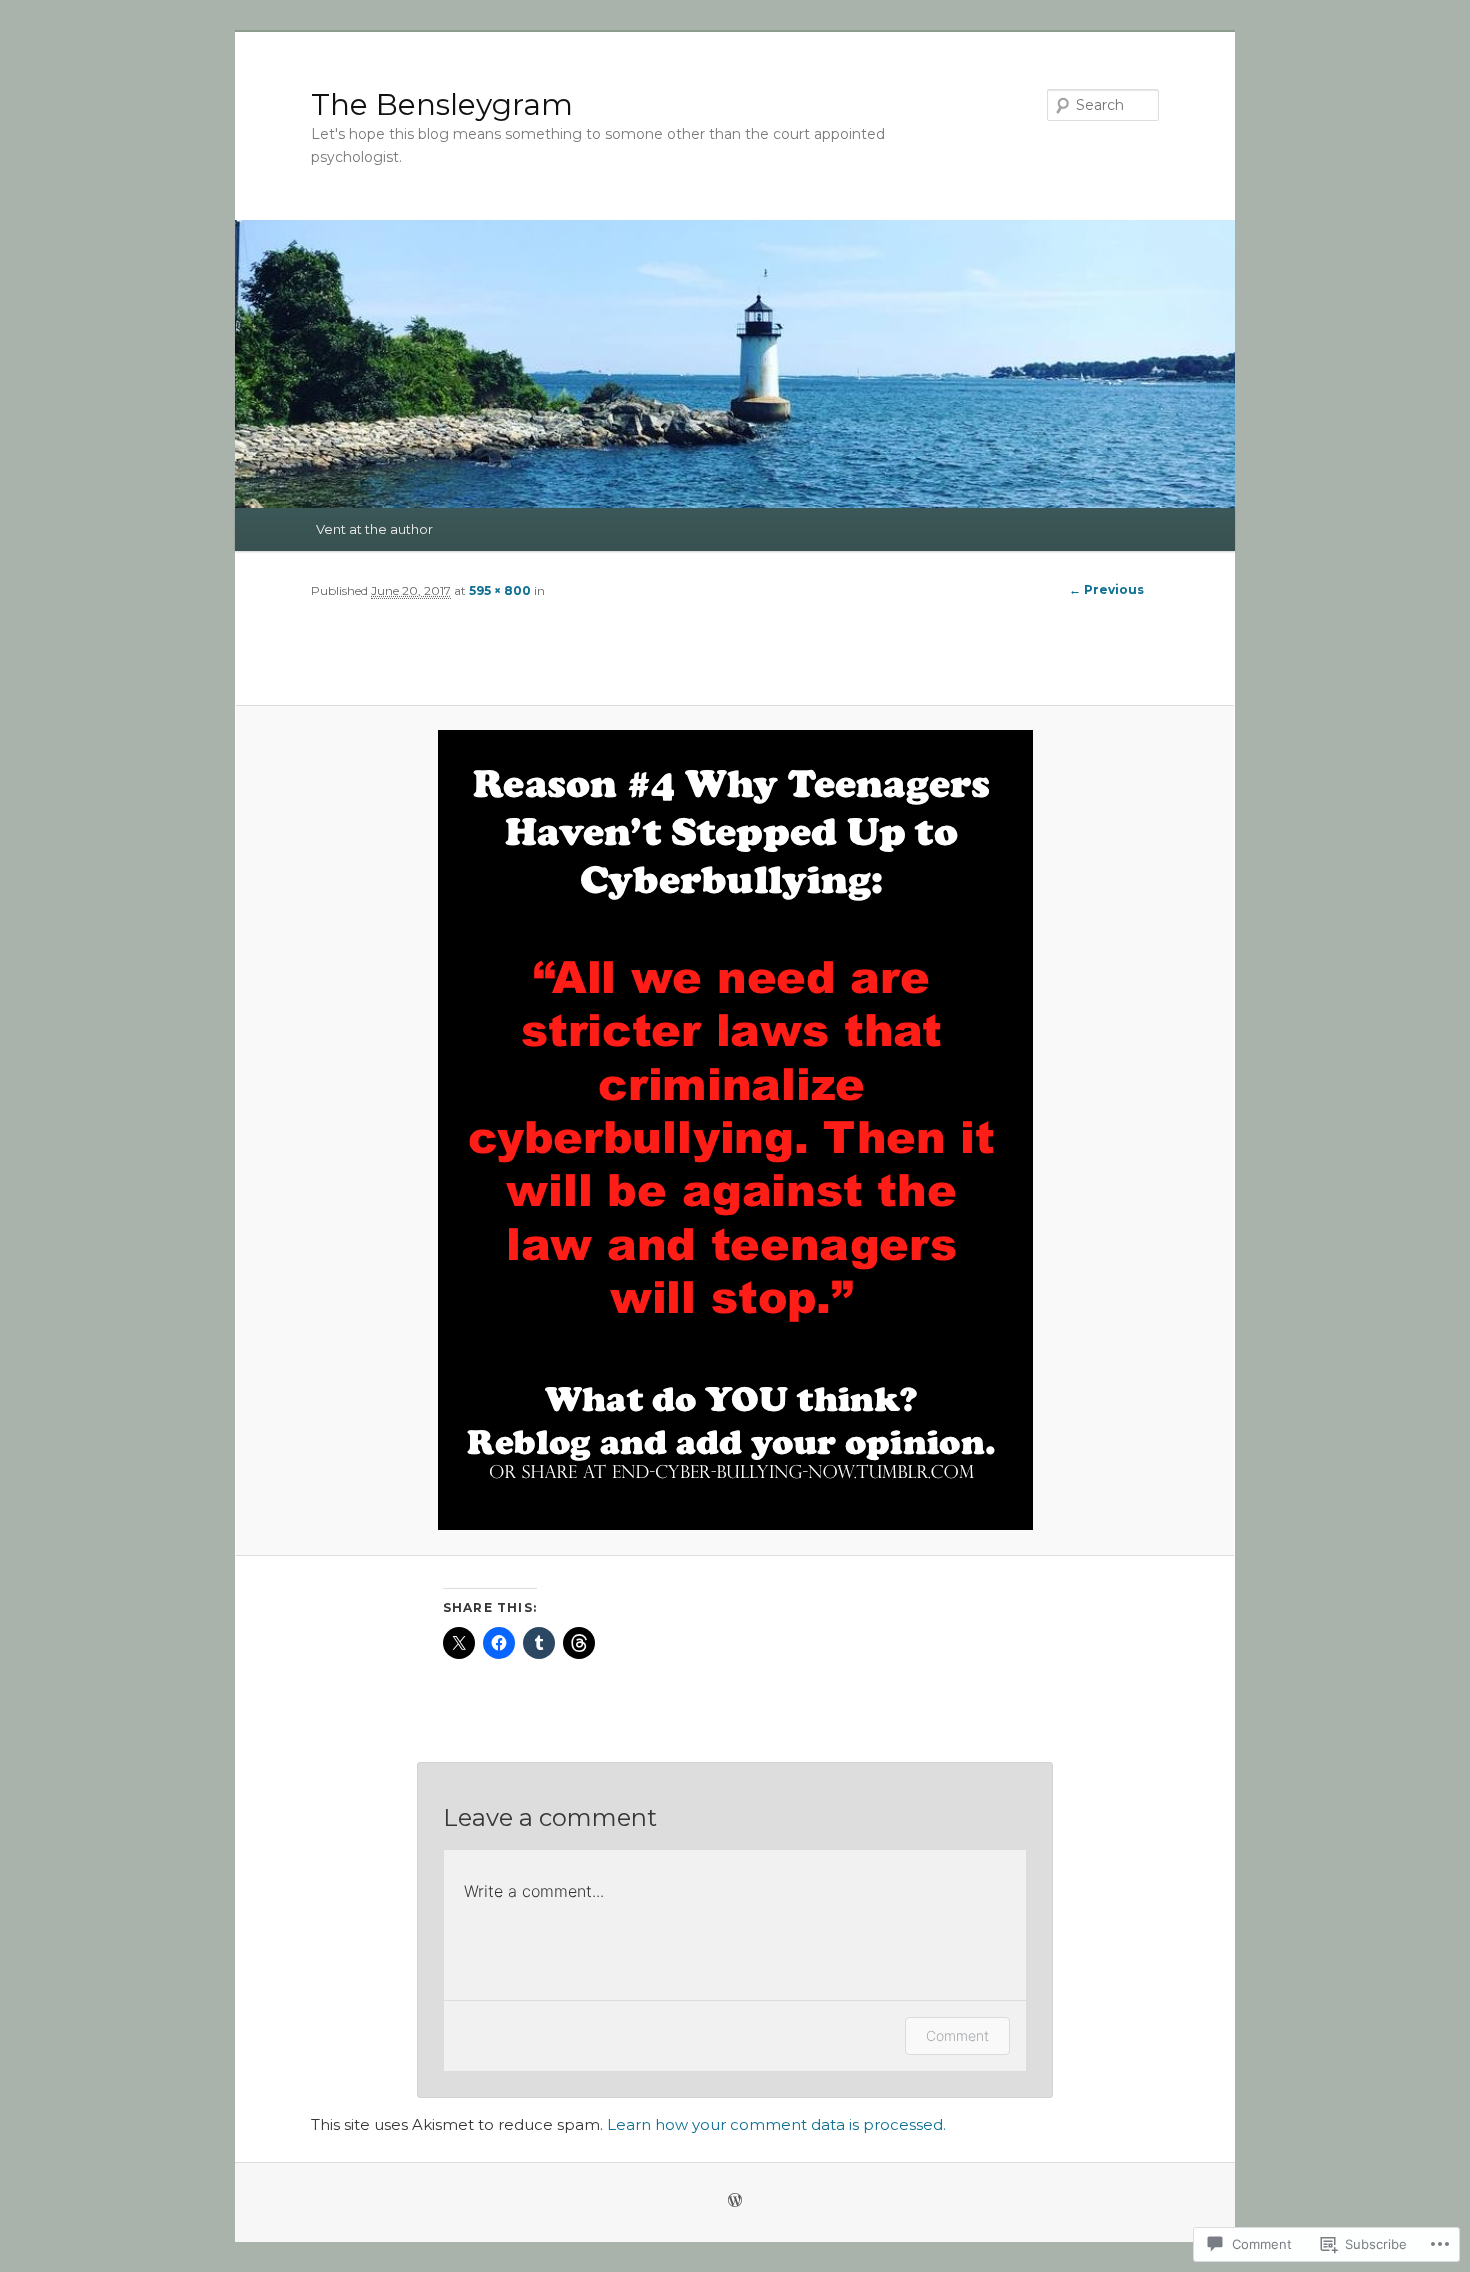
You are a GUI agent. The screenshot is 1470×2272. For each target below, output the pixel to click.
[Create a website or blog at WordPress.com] (735, 2201)
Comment (957, 2035)
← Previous (1106, 589)
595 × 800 (500, 590)
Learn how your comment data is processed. (776, 2124)
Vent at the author (374, 529)
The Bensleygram (442, 104)
